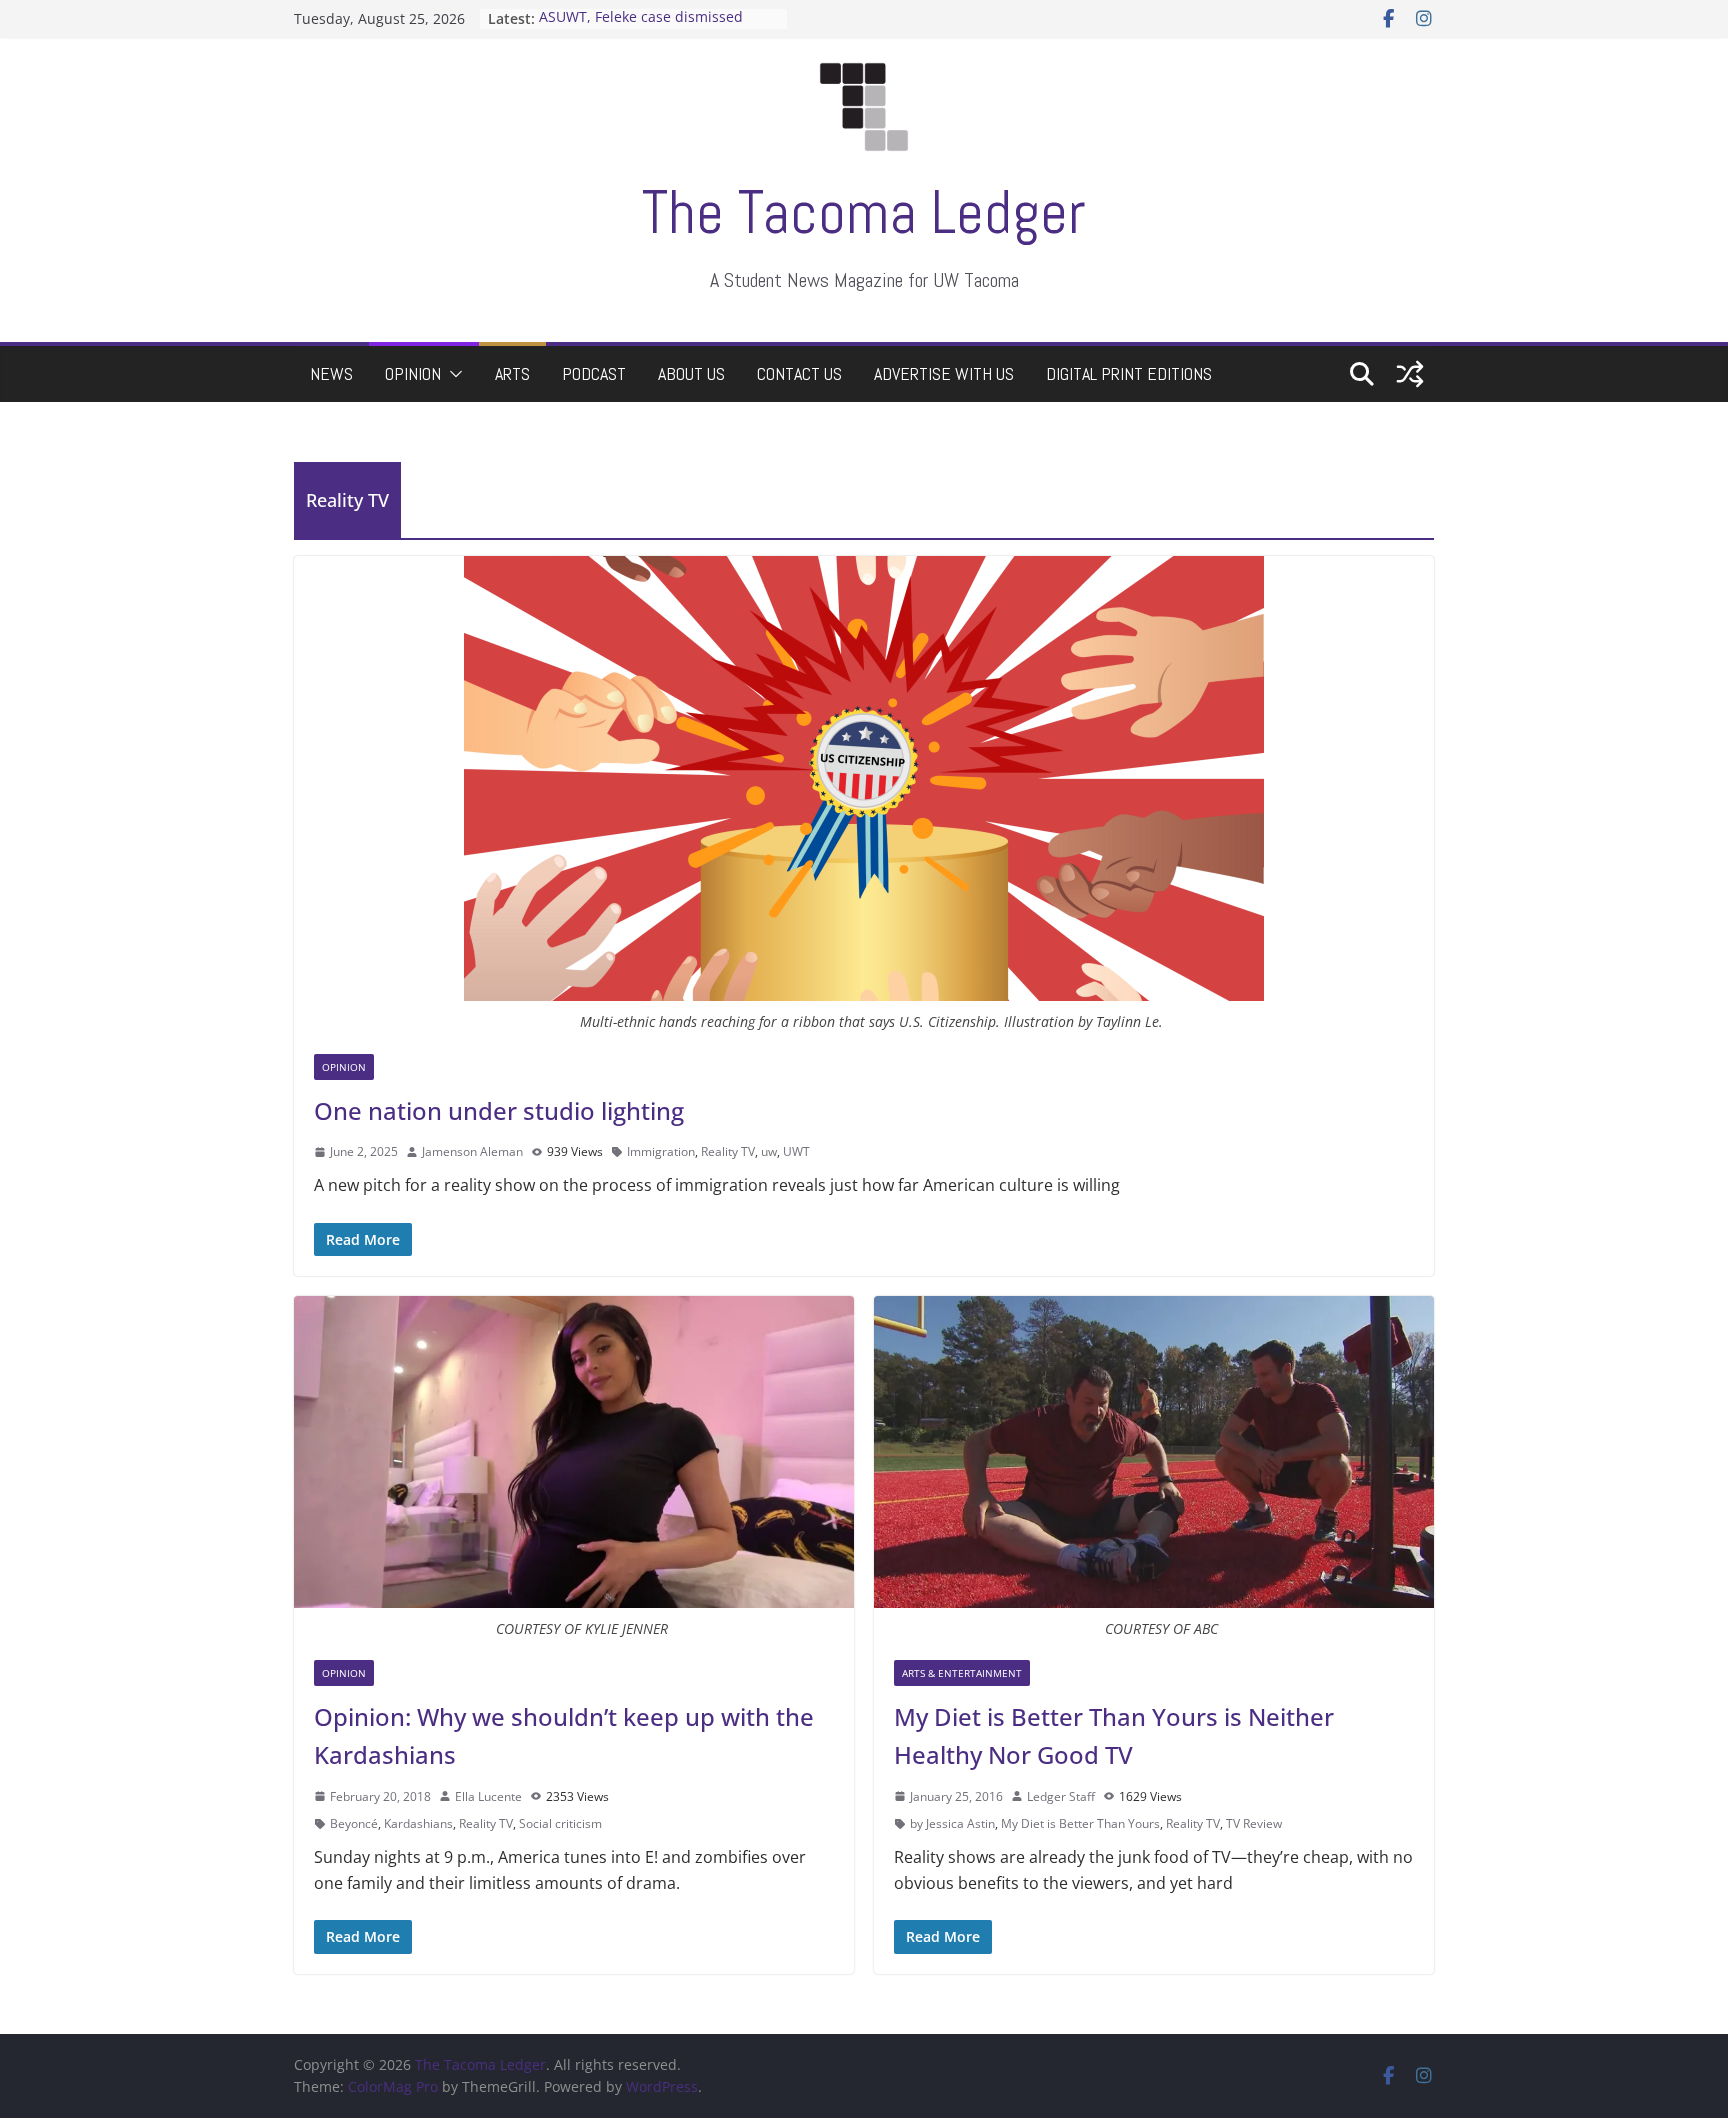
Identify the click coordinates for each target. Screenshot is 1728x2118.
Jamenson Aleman (472, 1151)
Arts (512, 373)
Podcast (594, 373)
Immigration (661, 1151)
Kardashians (418, 1823)
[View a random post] (1410, 374)
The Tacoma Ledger (864, 212)
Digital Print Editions (1129, 373)
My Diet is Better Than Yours (1080, 1823)
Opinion (413, 373)
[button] (452, 374)
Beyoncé (354, 1823)
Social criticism (560, 1823)
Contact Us (799, 373)
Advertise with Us (944, 373)
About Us (691, 373)
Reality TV (728, 1151)
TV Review (1254, 1823)
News (331, 373)
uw (769, 1151)
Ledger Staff (1061, 1796)
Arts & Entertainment (962, 1673)
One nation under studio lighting (499, 1110)
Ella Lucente (488, 1796)
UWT (796, 1151)
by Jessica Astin (952, 1823)
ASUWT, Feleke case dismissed (641, 18)
